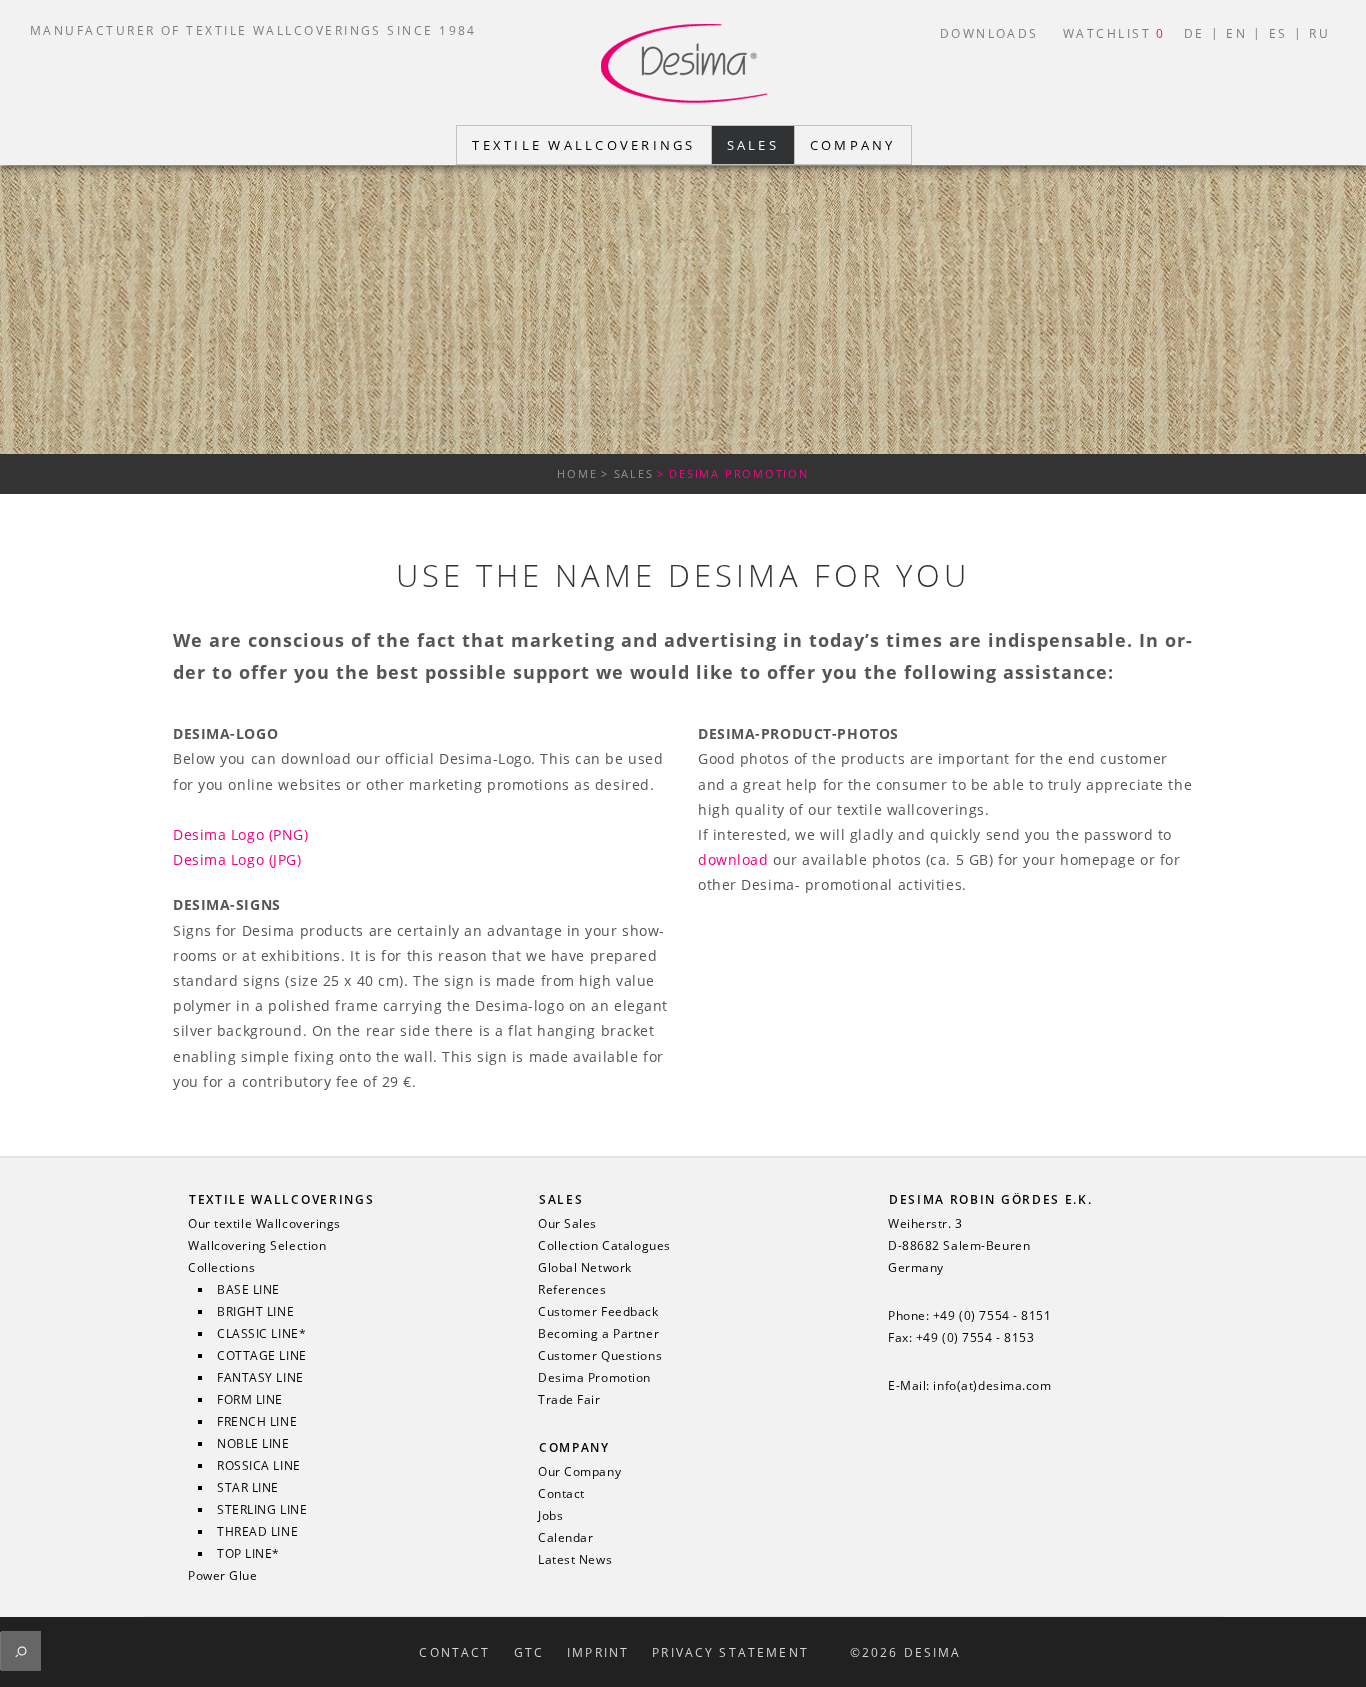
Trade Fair (569, 1400)
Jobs (550, 1516)
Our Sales (567, 1224)
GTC (529, 1653)
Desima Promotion (594, 1378)
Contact (561, 1494)
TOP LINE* (248, 1554)
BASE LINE (248, 1290)
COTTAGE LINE (262, 1356)
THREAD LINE (257, 1532)
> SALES (627, 473)
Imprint (598, 1653)
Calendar (565, 1538)
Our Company (579, 1472)
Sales (561, 1199)
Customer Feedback (598, 1312)
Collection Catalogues (604, 1246)
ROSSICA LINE (259, 1466)
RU (1319, 33)
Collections (221, 1268)
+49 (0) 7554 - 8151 (992, 1316)
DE (1194, 33)
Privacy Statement (730, 1653)
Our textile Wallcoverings (264, 1224)
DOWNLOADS (989, 33)
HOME (577, 473)
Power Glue (223, 1576)
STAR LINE (248, 1488)
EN (1236, 33)
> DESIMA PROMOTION (733, 473)
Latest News (575, 1560)
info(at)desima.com (992, 1386)
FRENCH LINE (257, 1422)
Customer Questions (600, 1356)
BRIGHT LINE (255, 1312)
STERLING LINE (262, 1510)
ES (1278, 33)
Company (574, 1447)
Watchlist (1114, 33)
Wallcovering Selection (257, 1246)
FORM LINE (250, 1400)
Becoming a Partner (598, 1334)
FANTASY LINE (260, 1378)
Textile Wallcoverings (281, 1199)
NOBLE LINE (253, 1444)
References (572, 1290)
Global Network (585, 1268)
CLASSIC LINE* (261, 1334)
